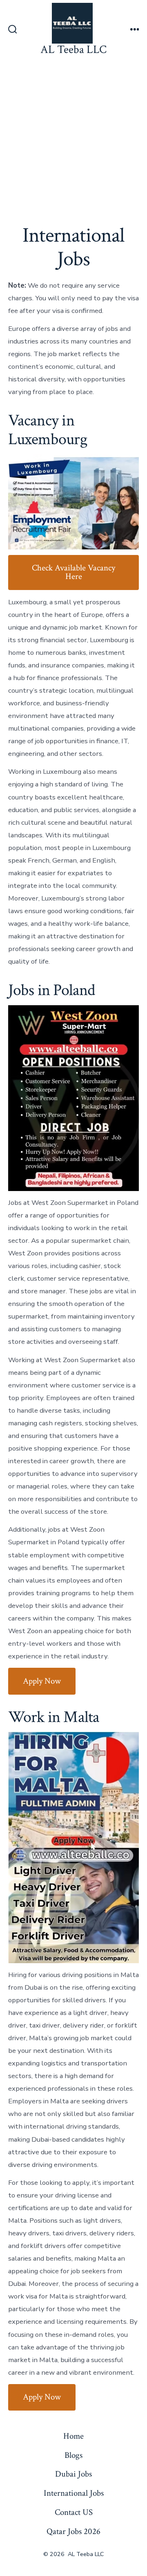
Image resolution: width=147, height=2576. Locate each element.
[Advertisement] (73, 137)
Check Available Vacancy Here (73, 572)
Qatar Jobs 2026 (73, 2531)
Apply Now (42, 1681)
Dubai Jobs (73, 2474)
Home (73, 2436)
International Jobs (74, 2493)
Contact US (74, 2512)
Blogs (73, 2455)
